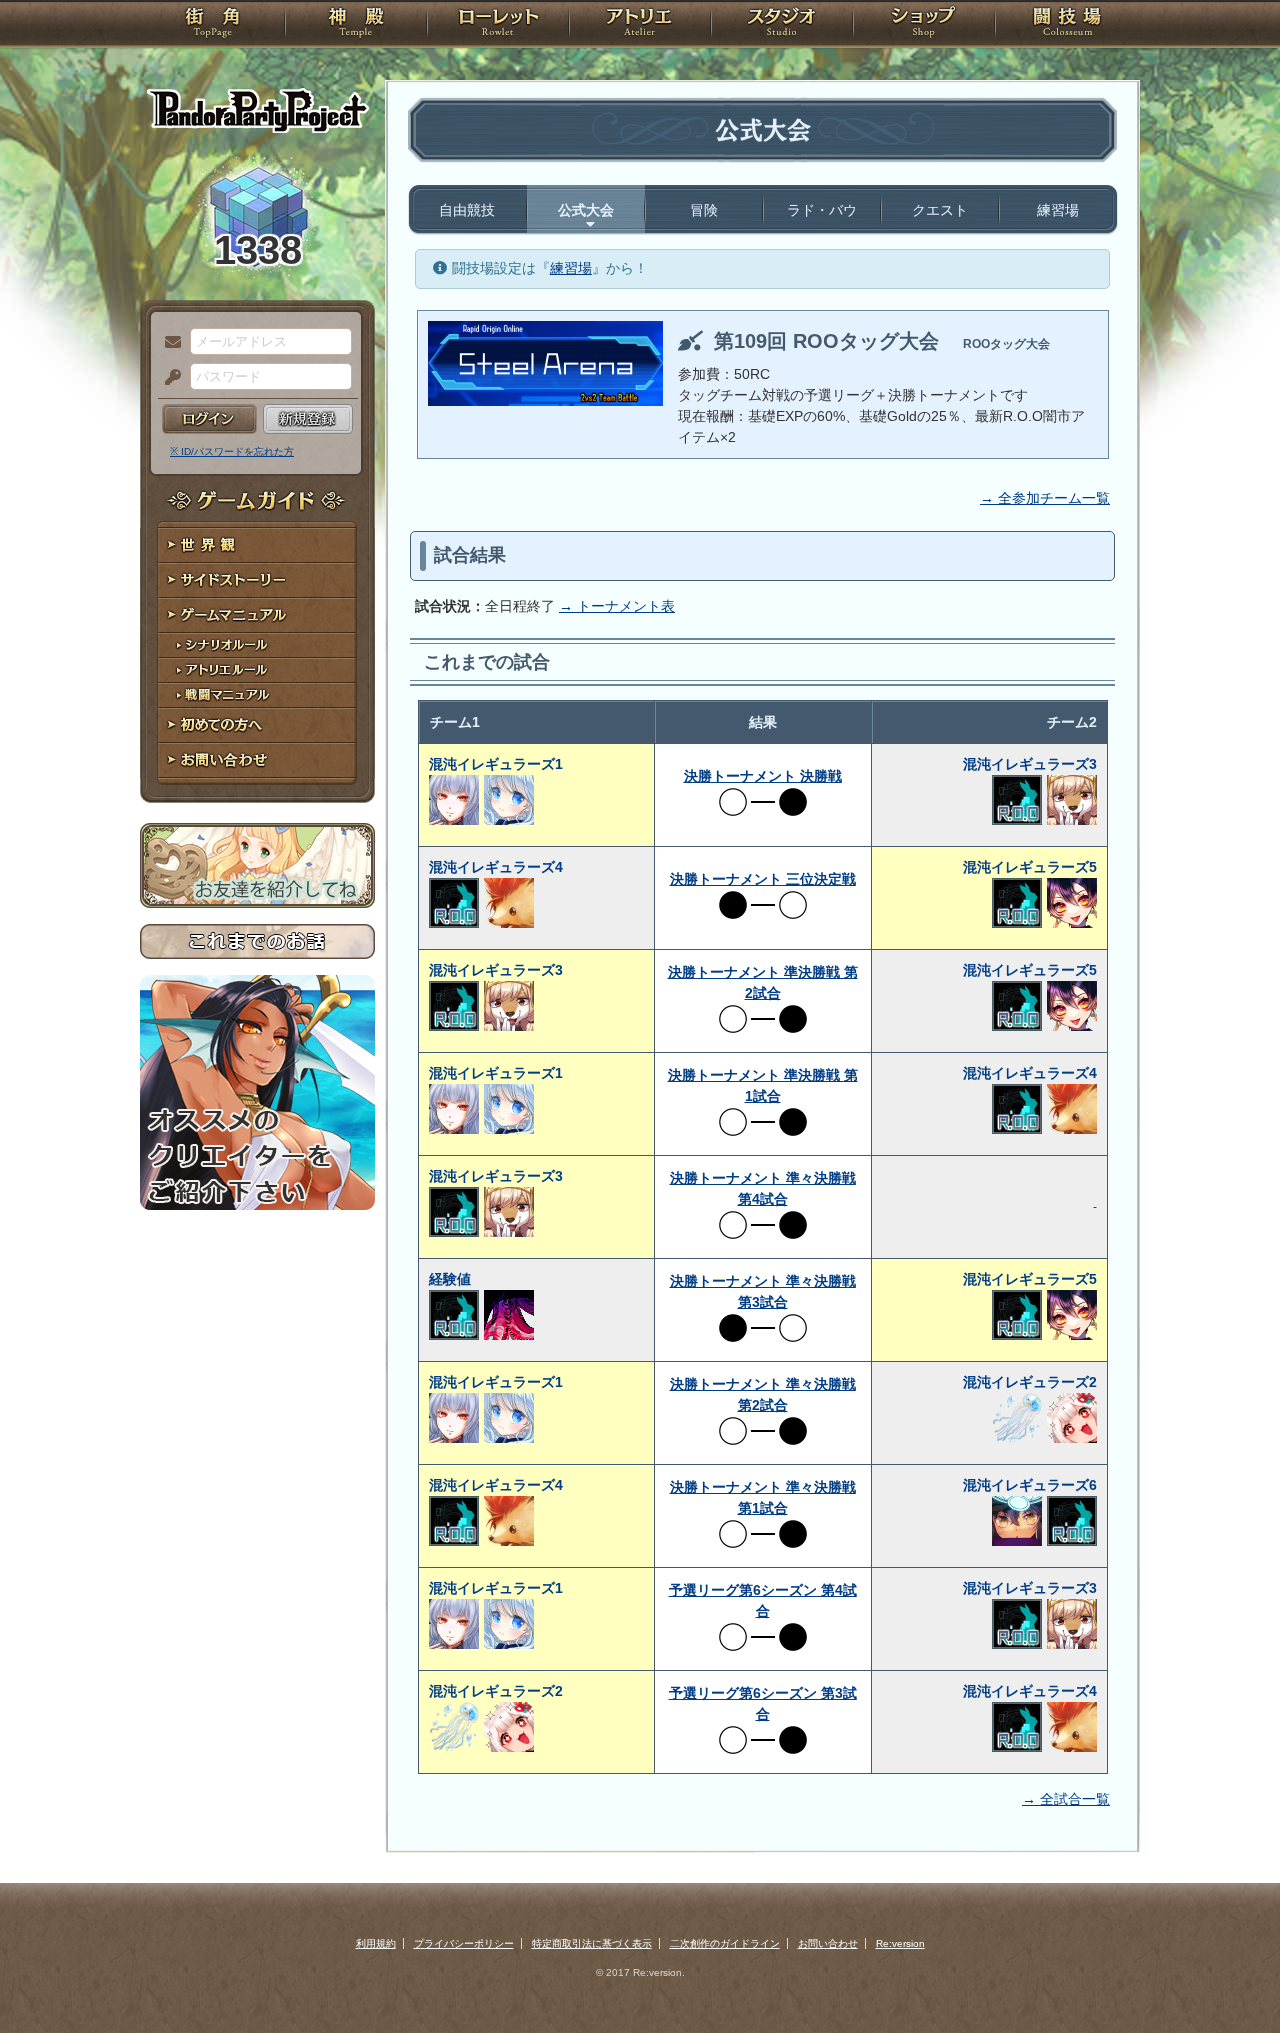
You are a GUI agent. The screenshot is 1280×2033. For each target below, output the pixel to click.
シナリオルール (257, 645)
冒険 (704, 210)
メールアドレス (168, 343)
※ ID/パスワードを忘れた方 (232, 451)
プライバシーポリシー (464, 1943)
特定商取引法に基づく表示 (592, 1943)
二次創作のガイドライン (725, 1943)
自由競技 (467, 210)
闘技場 (1067, 25)
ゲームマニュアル (257, 615)
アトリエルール (257, 670)
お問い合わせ (257, 760)
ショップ (924, 25)
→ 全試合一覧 (1066, 1799)
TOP (212, 25)
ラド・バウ (822, 210)
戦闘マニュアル (257, 695)
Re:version (900, 1943)
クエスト (940, 210)
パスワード (168, 378)
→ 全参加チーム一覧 (1045, 498)
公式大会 (586, 210)
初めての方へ (257, 725)
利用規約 (376, 1943)
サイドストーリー (257, 580)
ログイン (209, 419)
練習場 (1058, 210)
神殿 (356, 25)
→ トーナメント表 (617, 606)
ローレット (498, 25)
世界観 (257, 545)
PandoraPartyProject (257, 110)
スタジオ (782, 25)
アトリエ (640, 25)
